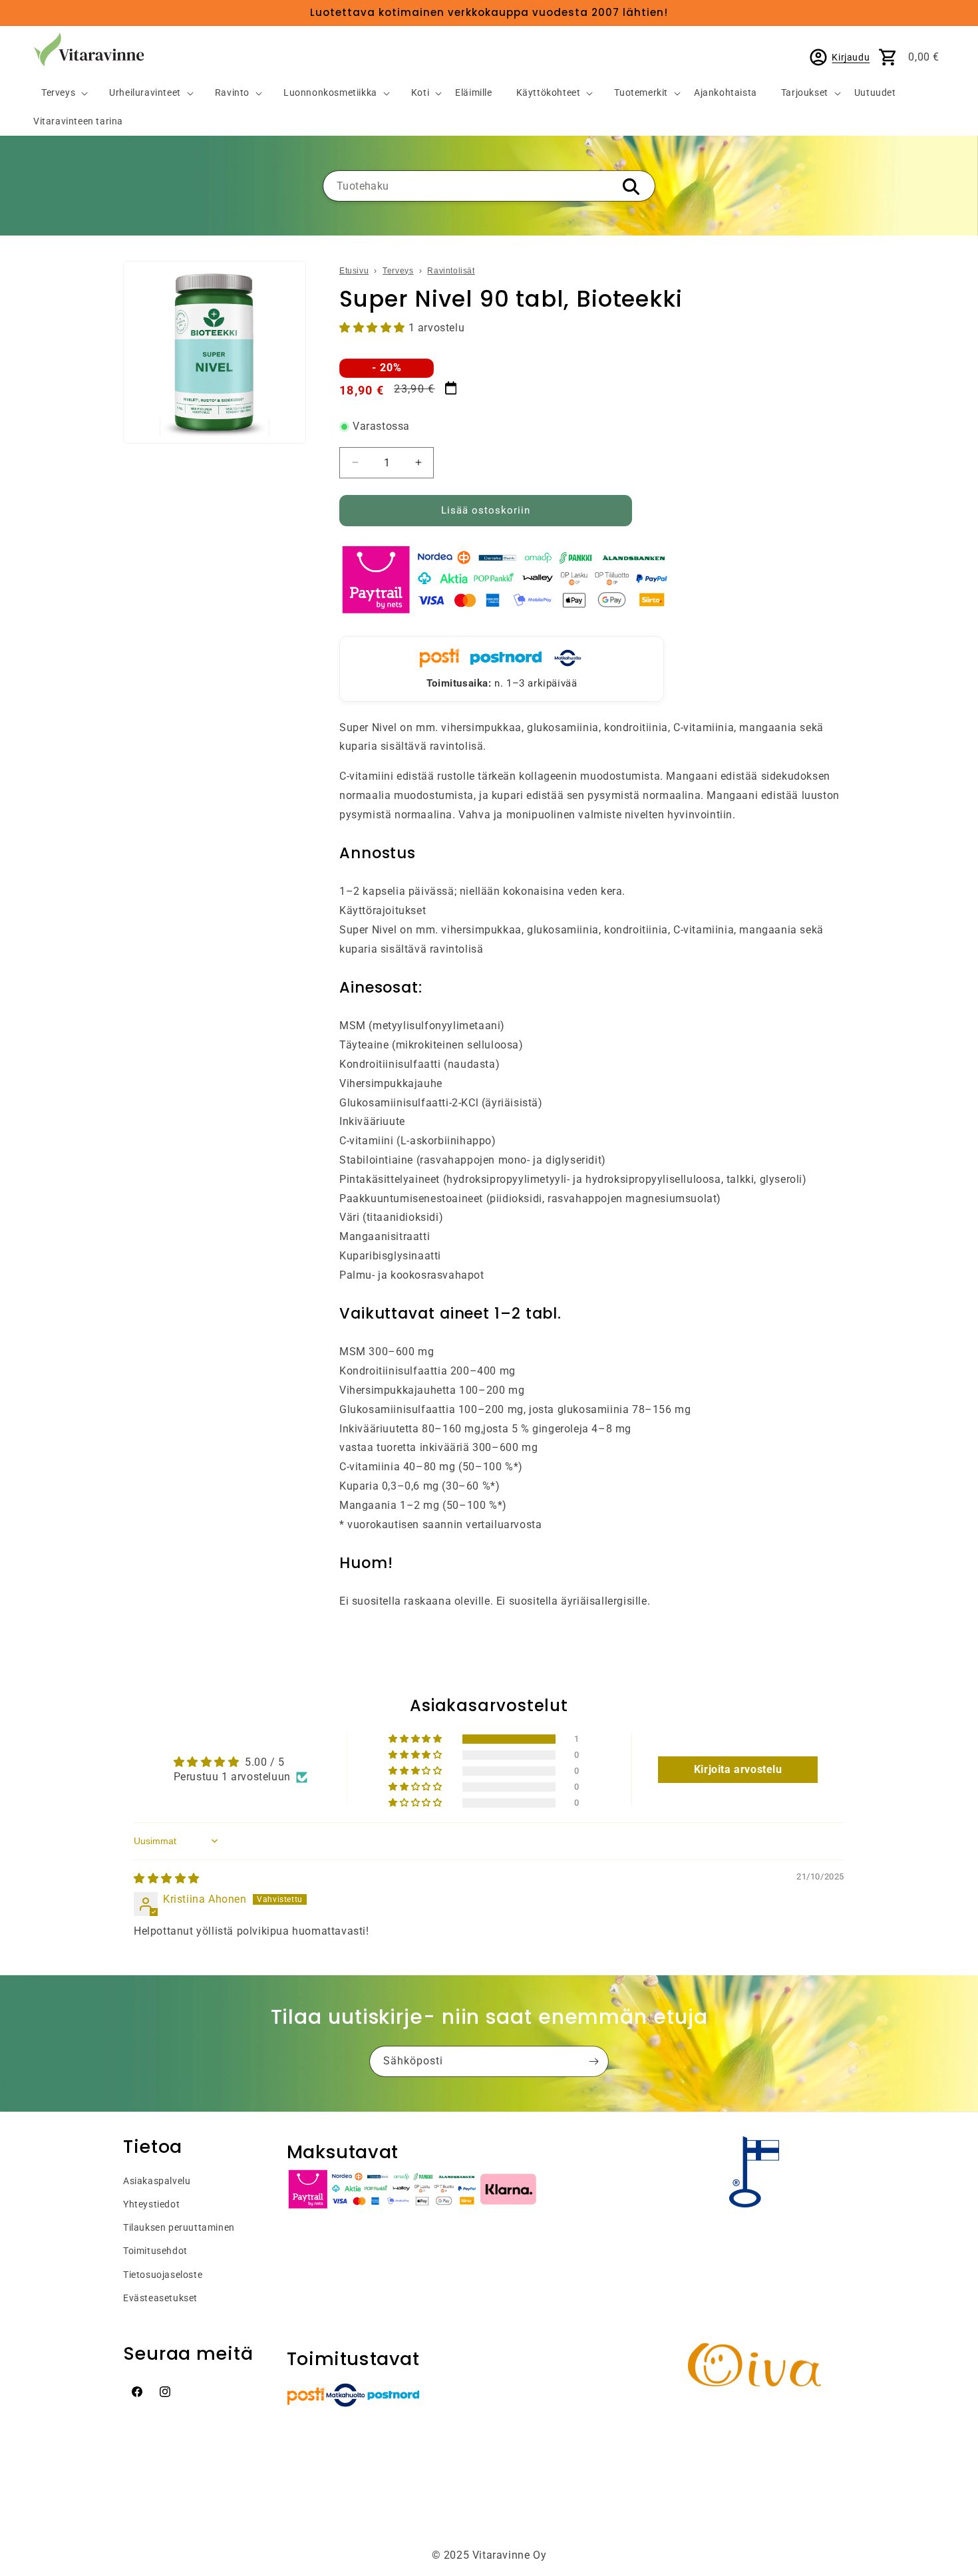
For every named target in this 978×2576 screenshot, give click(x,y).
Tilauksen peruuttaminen (179, 2227)
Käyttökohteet (549, 93)
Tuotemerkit (641, 93)
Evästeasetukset (160, 2298)
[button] (59, 93)
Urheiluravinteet (145, 93)
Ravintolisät (451, 271)
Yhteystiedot (151, 2204)
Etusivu (354, 271)
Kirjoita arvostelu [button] (738, 1769)
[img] (167, 1878)
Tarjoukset (805, 93)
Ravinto (232, 93)
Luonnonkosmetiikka (330, 93)
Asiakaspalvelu (157, 2181)
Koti (420, 93)
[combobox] (489, 186)
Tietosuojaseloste (163, 2275)
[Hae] (631, 187)
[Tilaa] (593, 2061)
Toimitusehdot (155, 2251)
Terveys (58, 93)
